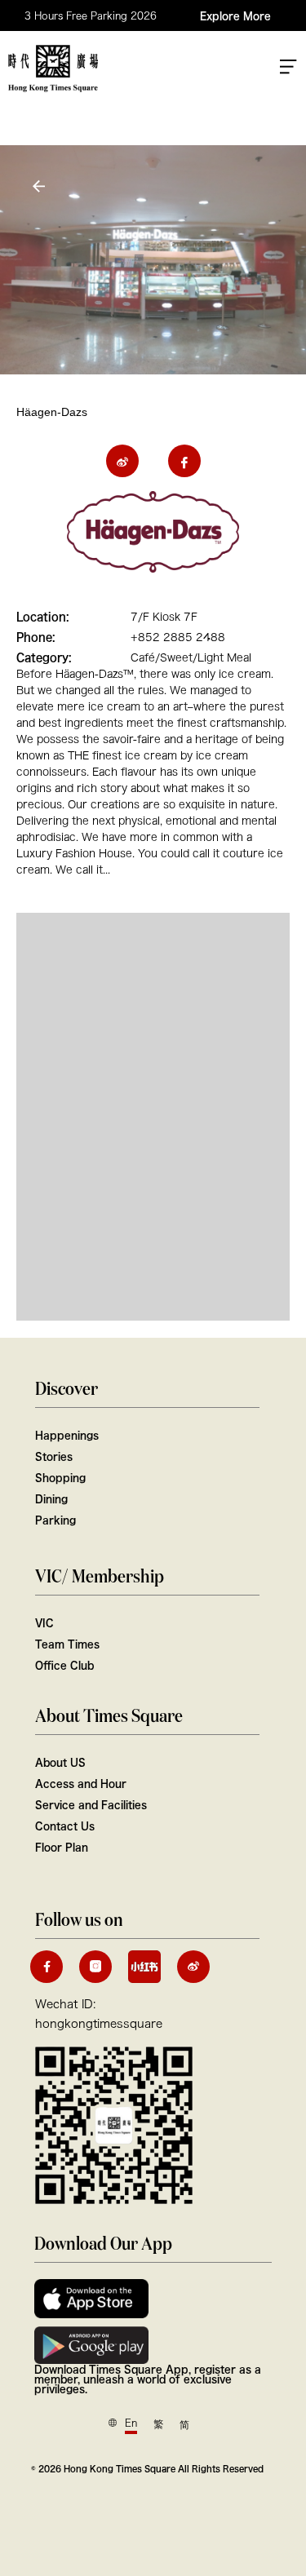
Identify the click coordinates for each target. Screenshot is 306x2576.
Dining (51, 1498)
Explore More (235, 15)
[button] (41, 186)
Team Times (67, 1644)
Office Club (64, 1665)
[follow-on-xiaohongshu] (144, 1967)
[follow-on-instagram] (95, 1967)
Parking (55, 1520)
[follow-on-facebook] (47, 1967)
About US (60, 1762)
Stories (54, 1456)
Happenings (67, 1435)
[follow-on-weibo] (193, 1967)
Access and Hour (81, 1783)
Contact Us (65, 1826)
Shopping (60, 1477)
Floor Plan (62, 1847)
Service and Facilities (91, 1804)
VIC (44, 1622)
